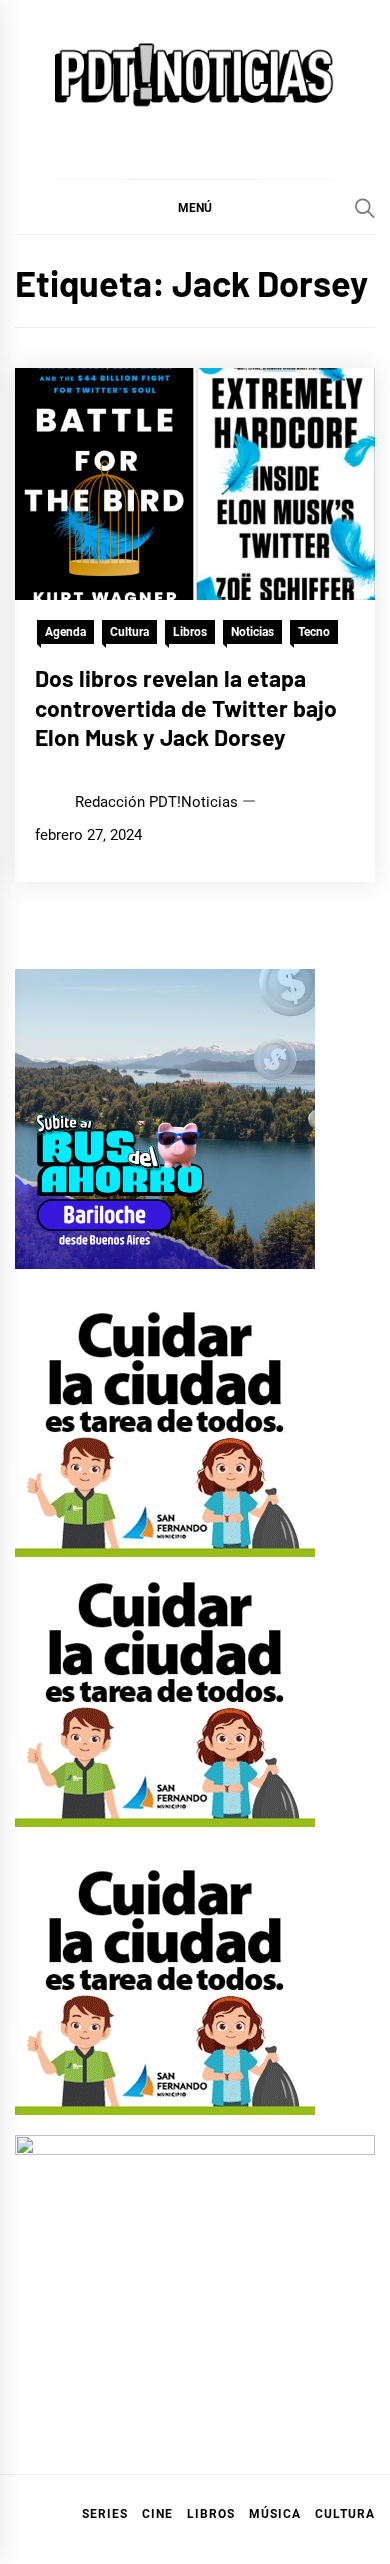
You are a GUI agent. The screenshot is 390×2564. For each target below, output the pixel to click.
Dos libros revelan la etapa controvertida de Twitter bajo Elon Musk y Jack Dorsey (186, 708)
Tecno (314, 632)
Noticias (252, 632)
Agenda (65, 632)
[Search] (365, 208)
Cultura (129, 632)
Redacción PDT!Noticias (156, 802)
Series (105, 2514)
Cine (157, 2514)
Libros (190, 632)
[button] (195, 207)
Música (275, 2514)
